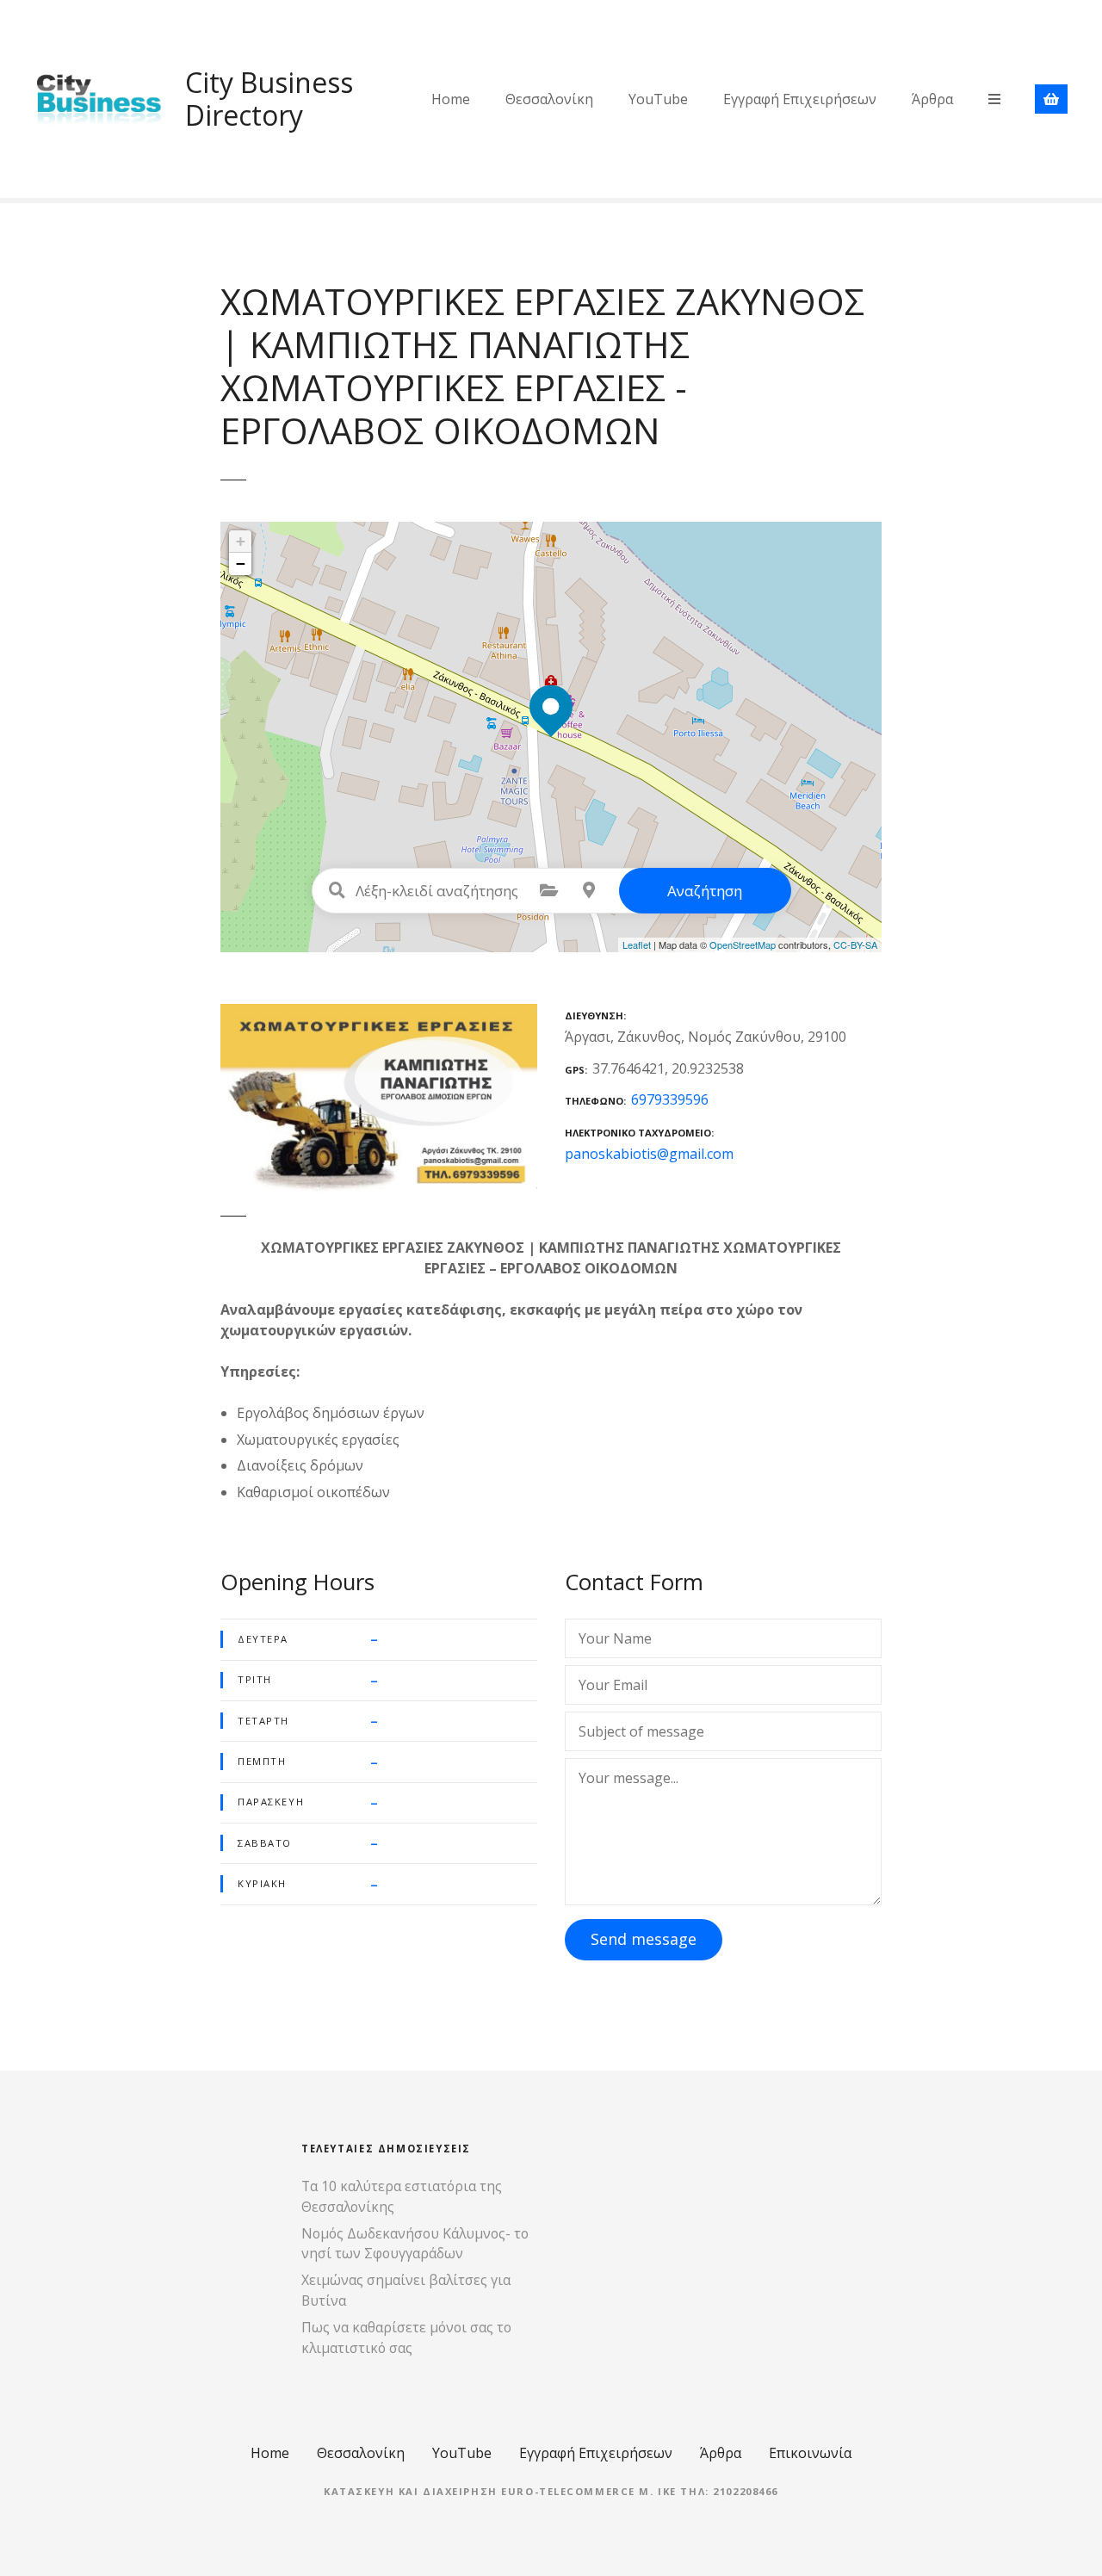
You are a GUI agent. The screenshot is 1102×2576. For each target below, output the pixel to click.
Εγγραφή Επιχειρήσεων (800, 99)
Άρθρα (932, 99)
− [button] (241, 563)
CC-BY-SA (855, 944)
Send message (644, 1939)
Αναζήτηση (705, 891)
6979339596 (670, 1099)
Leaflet (637, 944)
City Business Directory (269, 99)
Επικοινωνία (810, 2453)
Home (451, 99)
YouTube (658, 99)
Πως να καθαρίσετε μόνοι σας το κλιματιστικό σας (406, 2338)
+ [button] (241, 541)
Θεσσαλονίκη (549, 99)
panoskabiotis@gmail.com (649, 1154)
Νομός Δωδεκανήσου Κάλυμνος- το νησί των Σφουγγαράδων (415, 2244)
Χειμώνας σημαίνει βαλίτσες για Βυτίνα (406, 2290)
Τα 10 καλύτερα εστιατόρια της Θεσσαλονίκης (402, 2196)
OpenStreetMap (743, 944)
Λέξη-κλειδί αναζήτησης (337, 890)
